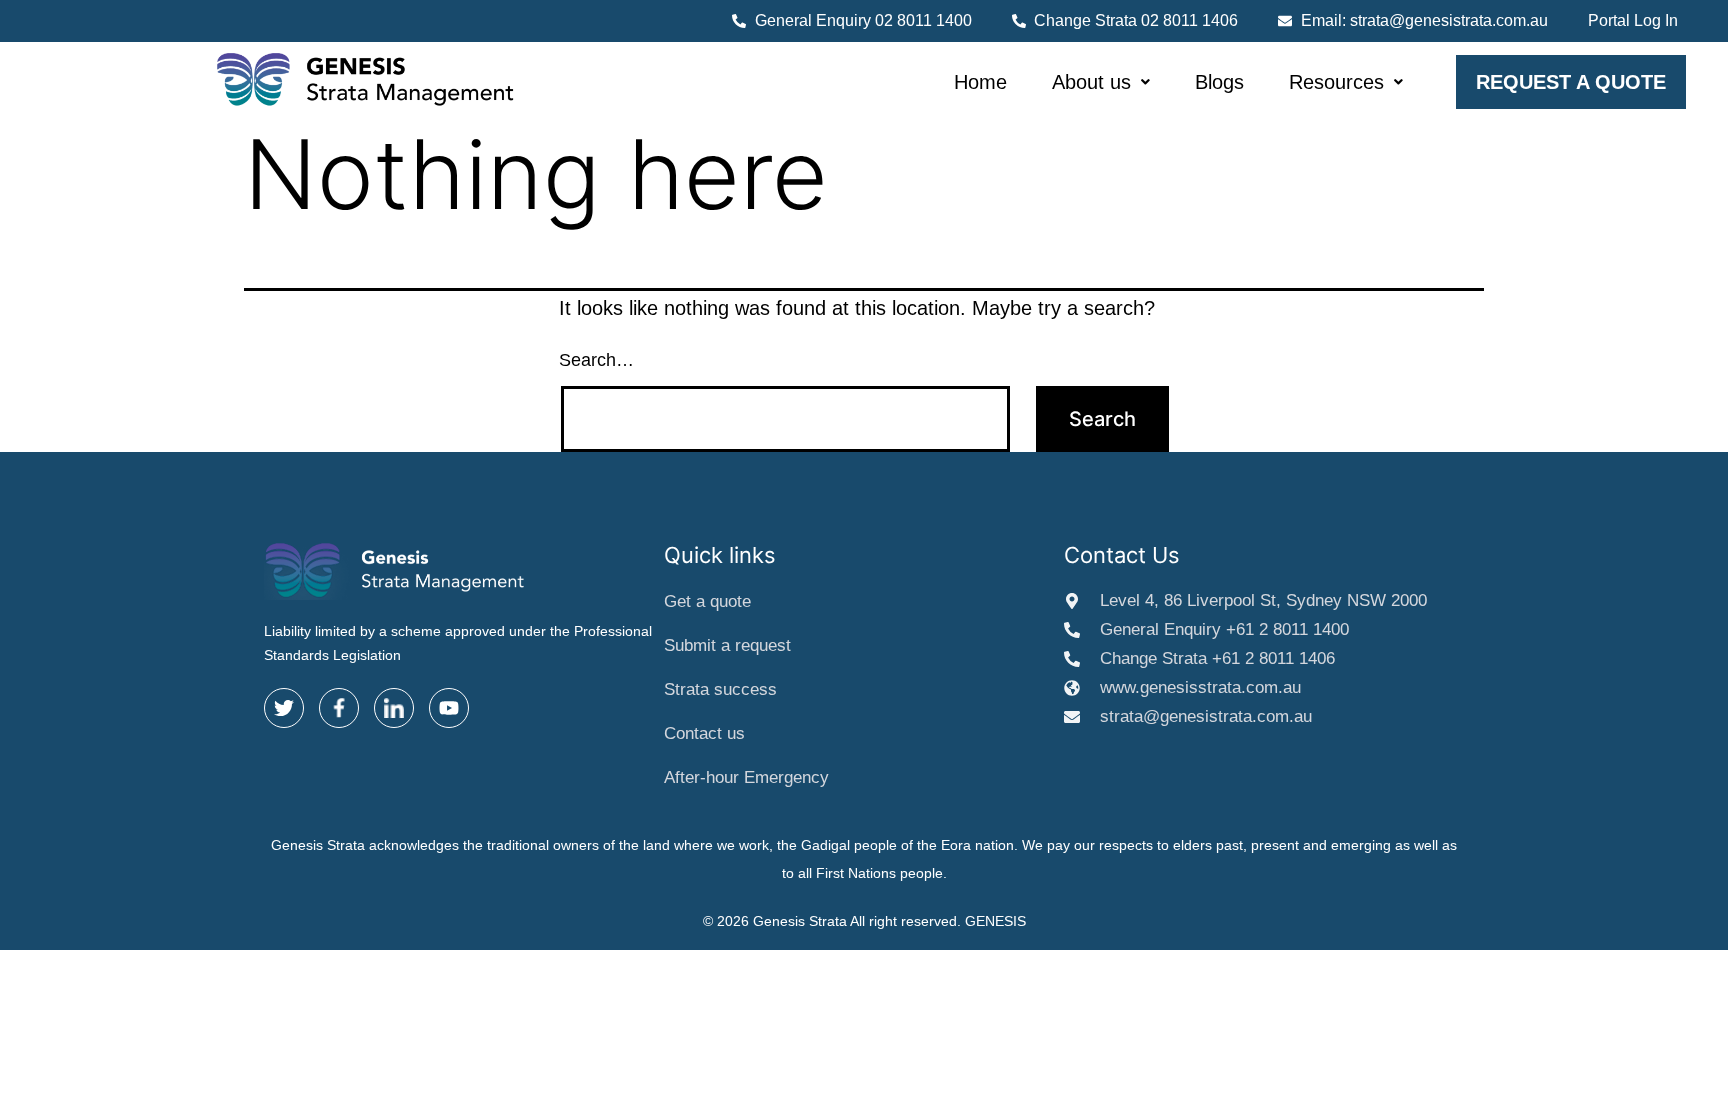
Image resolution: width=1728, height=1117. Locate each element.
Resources (1336, 82)
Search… (596, 360)
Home (980, 82)
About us (1091, 82)
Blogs (1219, 82)
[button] (1101, 82)
